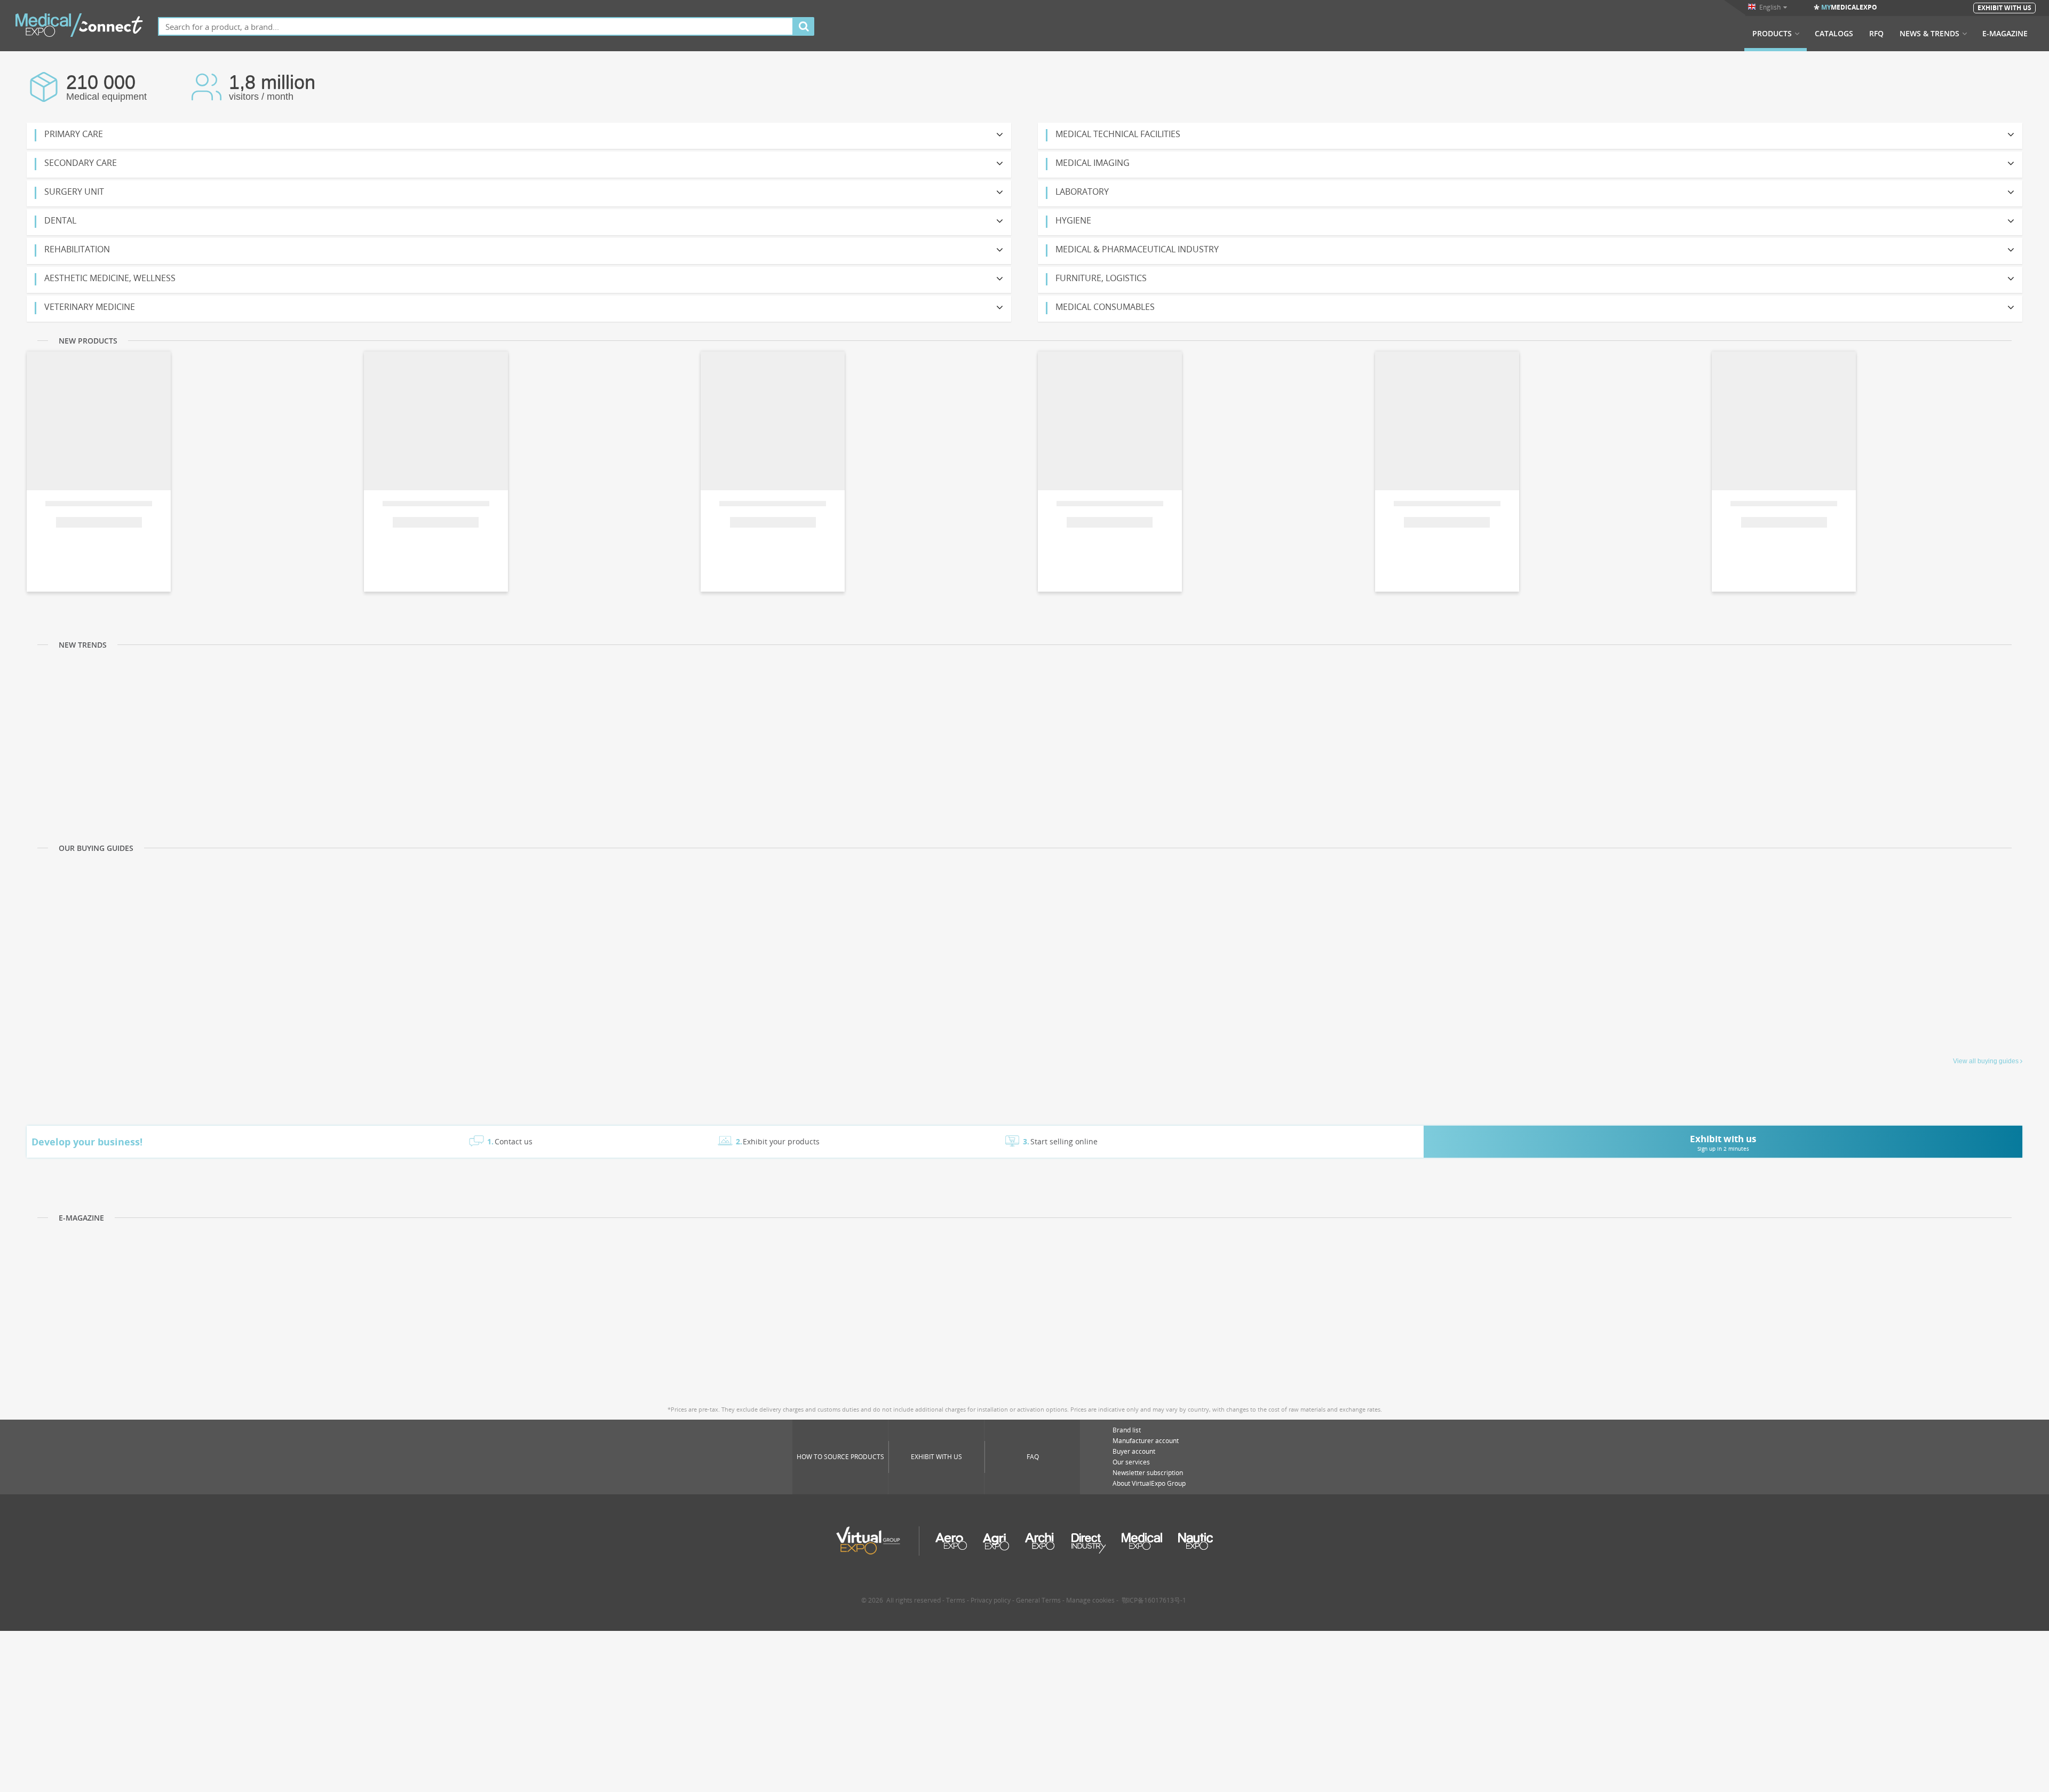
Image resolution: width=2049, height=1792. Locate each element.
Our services (1131, 1462)
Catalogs (1834, 34)
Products (1772, 34)
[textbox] (476, 26)
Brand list (1127, 1430)
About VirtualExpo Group (1149, 1483)
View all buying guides (1986, 1061)
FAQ (1033, 1457)
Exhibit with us (936, 1457)
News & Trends (1929, 34)
